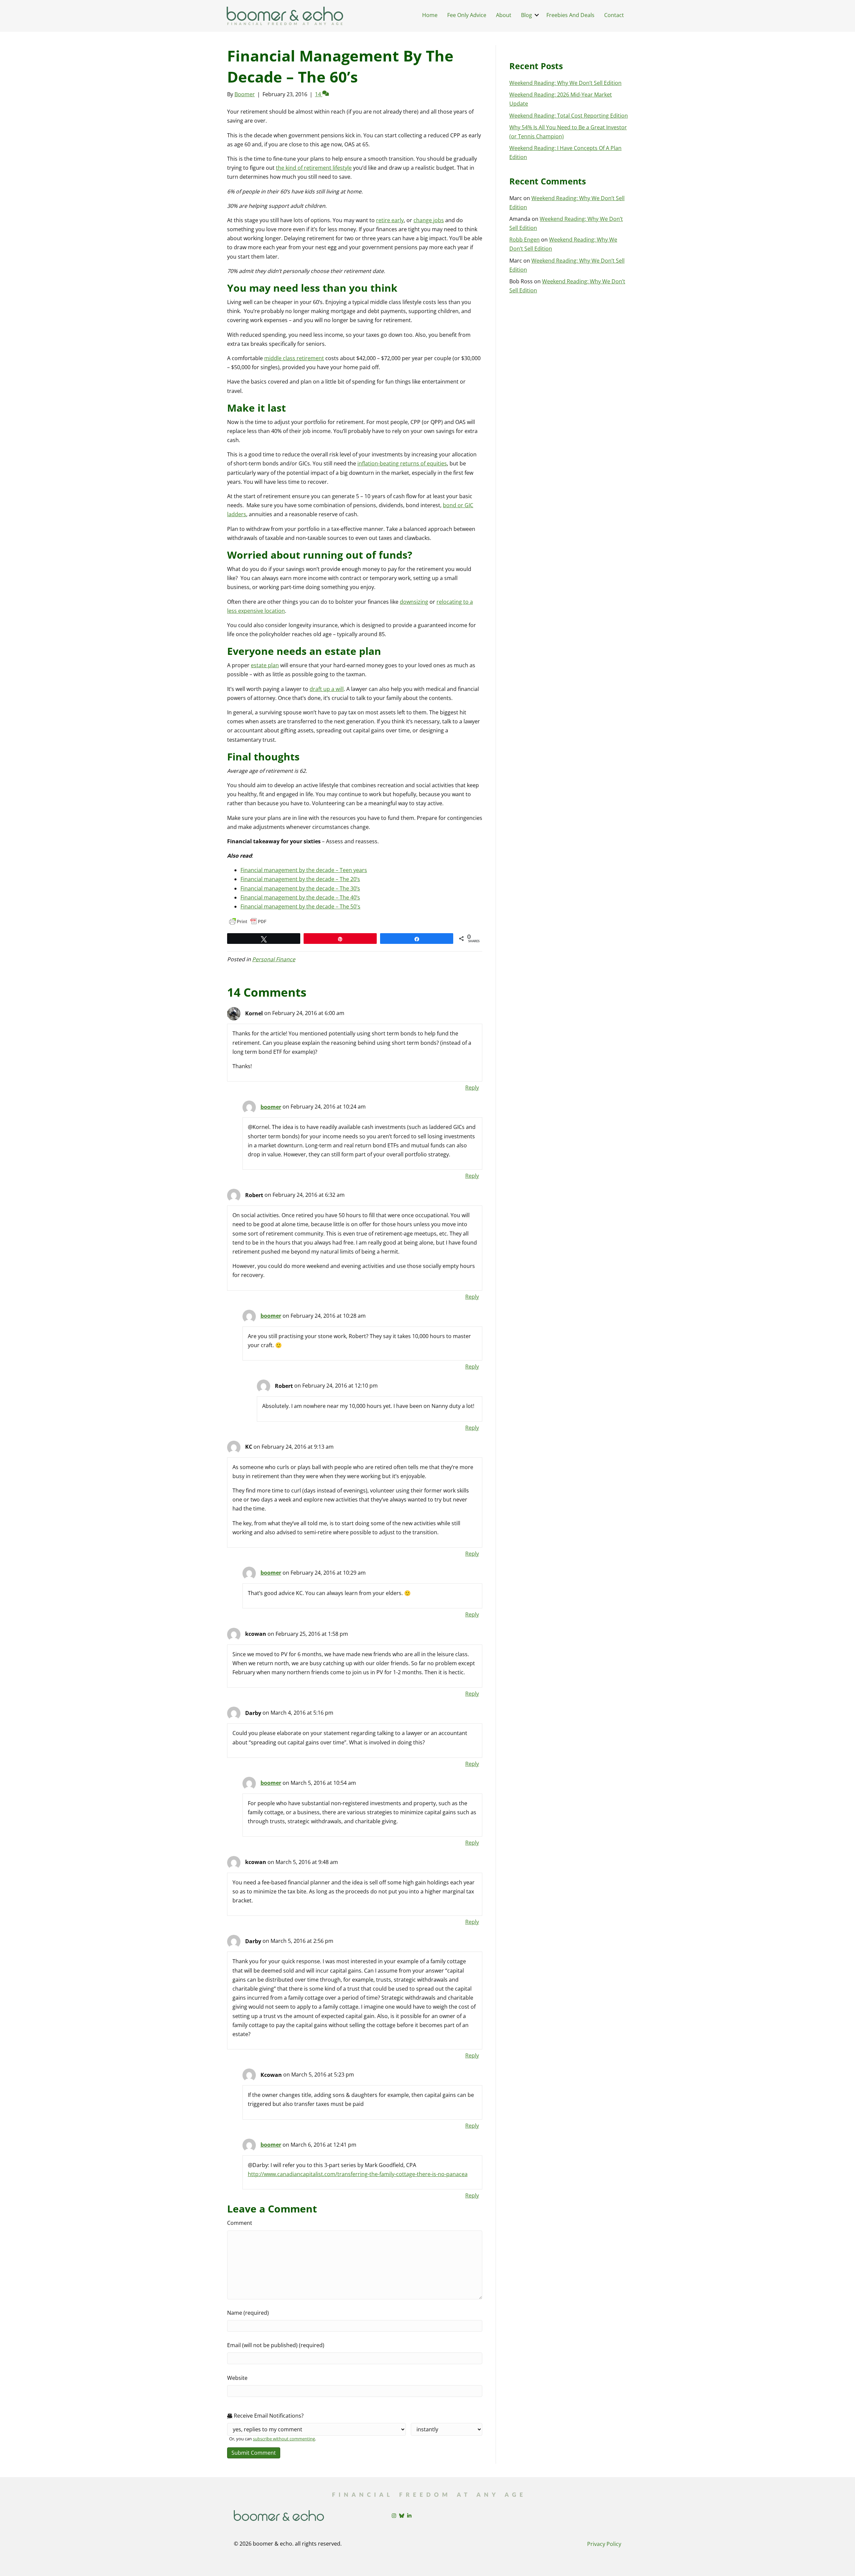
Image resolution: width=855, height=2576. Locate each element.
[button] (537, 15)
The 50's (349, 906)
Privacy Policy (604, 2544)
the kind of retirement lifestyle (314, 168)
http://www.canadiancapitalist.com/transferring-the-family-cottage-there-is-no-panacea (358, 2174)
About (504, 15)
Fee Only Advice (467, 15)
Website (237, 2378)
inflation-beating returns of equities (402, 463)
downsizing (414, 602)
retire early (390, 220)
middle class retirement (294, 358)
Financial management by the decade (288, 906)
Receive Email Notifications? (268, 2416)
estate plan (265, 665)
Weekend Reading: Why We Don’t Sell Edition (565, 83)
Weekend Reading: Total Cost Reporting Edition (569, 116)
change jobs (429, 220)
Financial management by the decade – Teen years (304, 870)
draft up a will (327, 689)
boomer (271, 1107)
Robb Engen (525, 240)
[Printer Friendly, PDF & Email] (248, 921)
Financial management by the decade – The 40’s (300, 897)
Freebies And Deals (570, 15)
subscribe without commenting (284, 2439)
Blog (527, 15)
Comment (240, 2223)
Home (430, 15)
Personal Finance (274, 959)
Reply (472, 1088)
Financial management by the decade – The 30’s (300, 888)
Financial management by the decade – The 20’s (300, 879)
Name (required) (248, 2313)
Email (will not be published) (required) (276, 2345)
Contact (614, 15)
